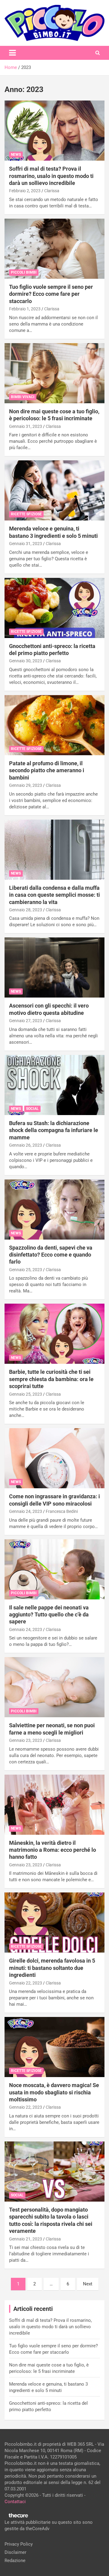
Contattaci (15, 2502)
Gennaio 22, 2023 (26, 1983)
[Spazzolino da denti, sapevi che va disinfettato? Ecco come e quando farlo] (54, 1209)
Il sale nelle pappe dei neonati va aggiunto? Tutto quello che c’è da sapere (49, 1615)
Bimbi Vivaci (23, 397)
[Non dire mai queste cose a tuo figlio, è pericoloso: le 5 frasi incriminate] (54, 373)
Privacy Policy (19, 2544)
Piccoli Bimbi (24, 272)
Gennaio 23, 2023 (26, 1740)
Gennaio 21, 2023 (26, 2239)
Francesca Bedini (62, 1511)
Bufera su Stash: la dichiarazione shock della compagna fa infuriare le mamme (54, 1130)
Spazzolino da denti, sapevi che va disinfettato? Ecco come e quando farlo (51, 1255)
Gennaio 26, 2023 (26, 1145)
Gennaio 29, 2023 (26, 785)
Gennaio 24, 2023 (26, 1511)
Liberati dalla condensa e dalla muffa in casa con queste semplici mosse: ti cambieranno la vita (54, 895)
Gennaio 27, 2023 (26, 1021)
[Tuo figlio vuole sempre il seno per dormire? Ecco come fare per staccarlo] (54, 249)
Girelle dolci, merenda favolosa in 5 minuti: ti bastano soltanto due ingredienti (52, 1968)
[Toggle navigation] (12, 53)
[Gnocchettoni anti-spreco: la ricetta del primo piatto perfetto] (54, 608)
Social (32, 1109)
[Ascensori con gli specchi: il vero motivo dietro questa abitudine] (54, 968)
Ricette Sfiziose (26, 514)
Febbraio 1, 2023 (25, 309)
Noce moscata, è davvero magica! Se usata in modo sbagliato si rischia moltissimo (54, 2092)
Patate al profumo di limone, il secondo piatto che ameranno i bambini (47, 770)
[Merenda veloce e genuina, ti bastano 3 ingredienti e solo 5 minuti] (54, 491)
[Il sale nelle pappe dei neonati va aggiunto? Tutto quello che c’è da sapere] (54, 1569)
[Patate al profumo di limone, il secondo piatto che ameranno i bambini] (54, 725)
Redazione (15, 2561)
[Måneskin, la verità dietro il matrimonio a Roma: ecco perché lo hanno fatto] (54, 1805)
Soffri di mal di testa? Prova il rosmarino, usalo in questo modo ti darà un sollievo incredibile (51, 176)
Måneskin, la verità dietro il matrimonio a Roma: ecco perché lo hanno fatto (53, 1850)
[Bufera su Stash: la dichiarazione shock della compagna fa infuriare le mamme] (54, 1085)
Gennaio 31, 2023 (26, 426)
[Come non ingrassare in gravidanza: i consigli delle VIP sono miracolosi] (54, 1458)
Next (88, 2284)
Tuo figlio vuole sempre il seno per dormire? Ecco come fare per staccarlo (51, 294)
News (16, 155)
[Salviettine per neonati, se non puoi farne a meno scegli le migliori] (54, 1687)
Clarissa (52, 191)
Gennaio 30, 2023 (26, 661)
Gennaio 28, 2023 (26, 910)
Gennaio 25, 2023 (26, 1270)
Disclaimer (15, 2552)
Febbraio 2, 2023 (25, 191)
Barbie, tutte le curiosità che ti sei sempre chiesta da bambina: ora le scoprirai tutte (51, 1379)
